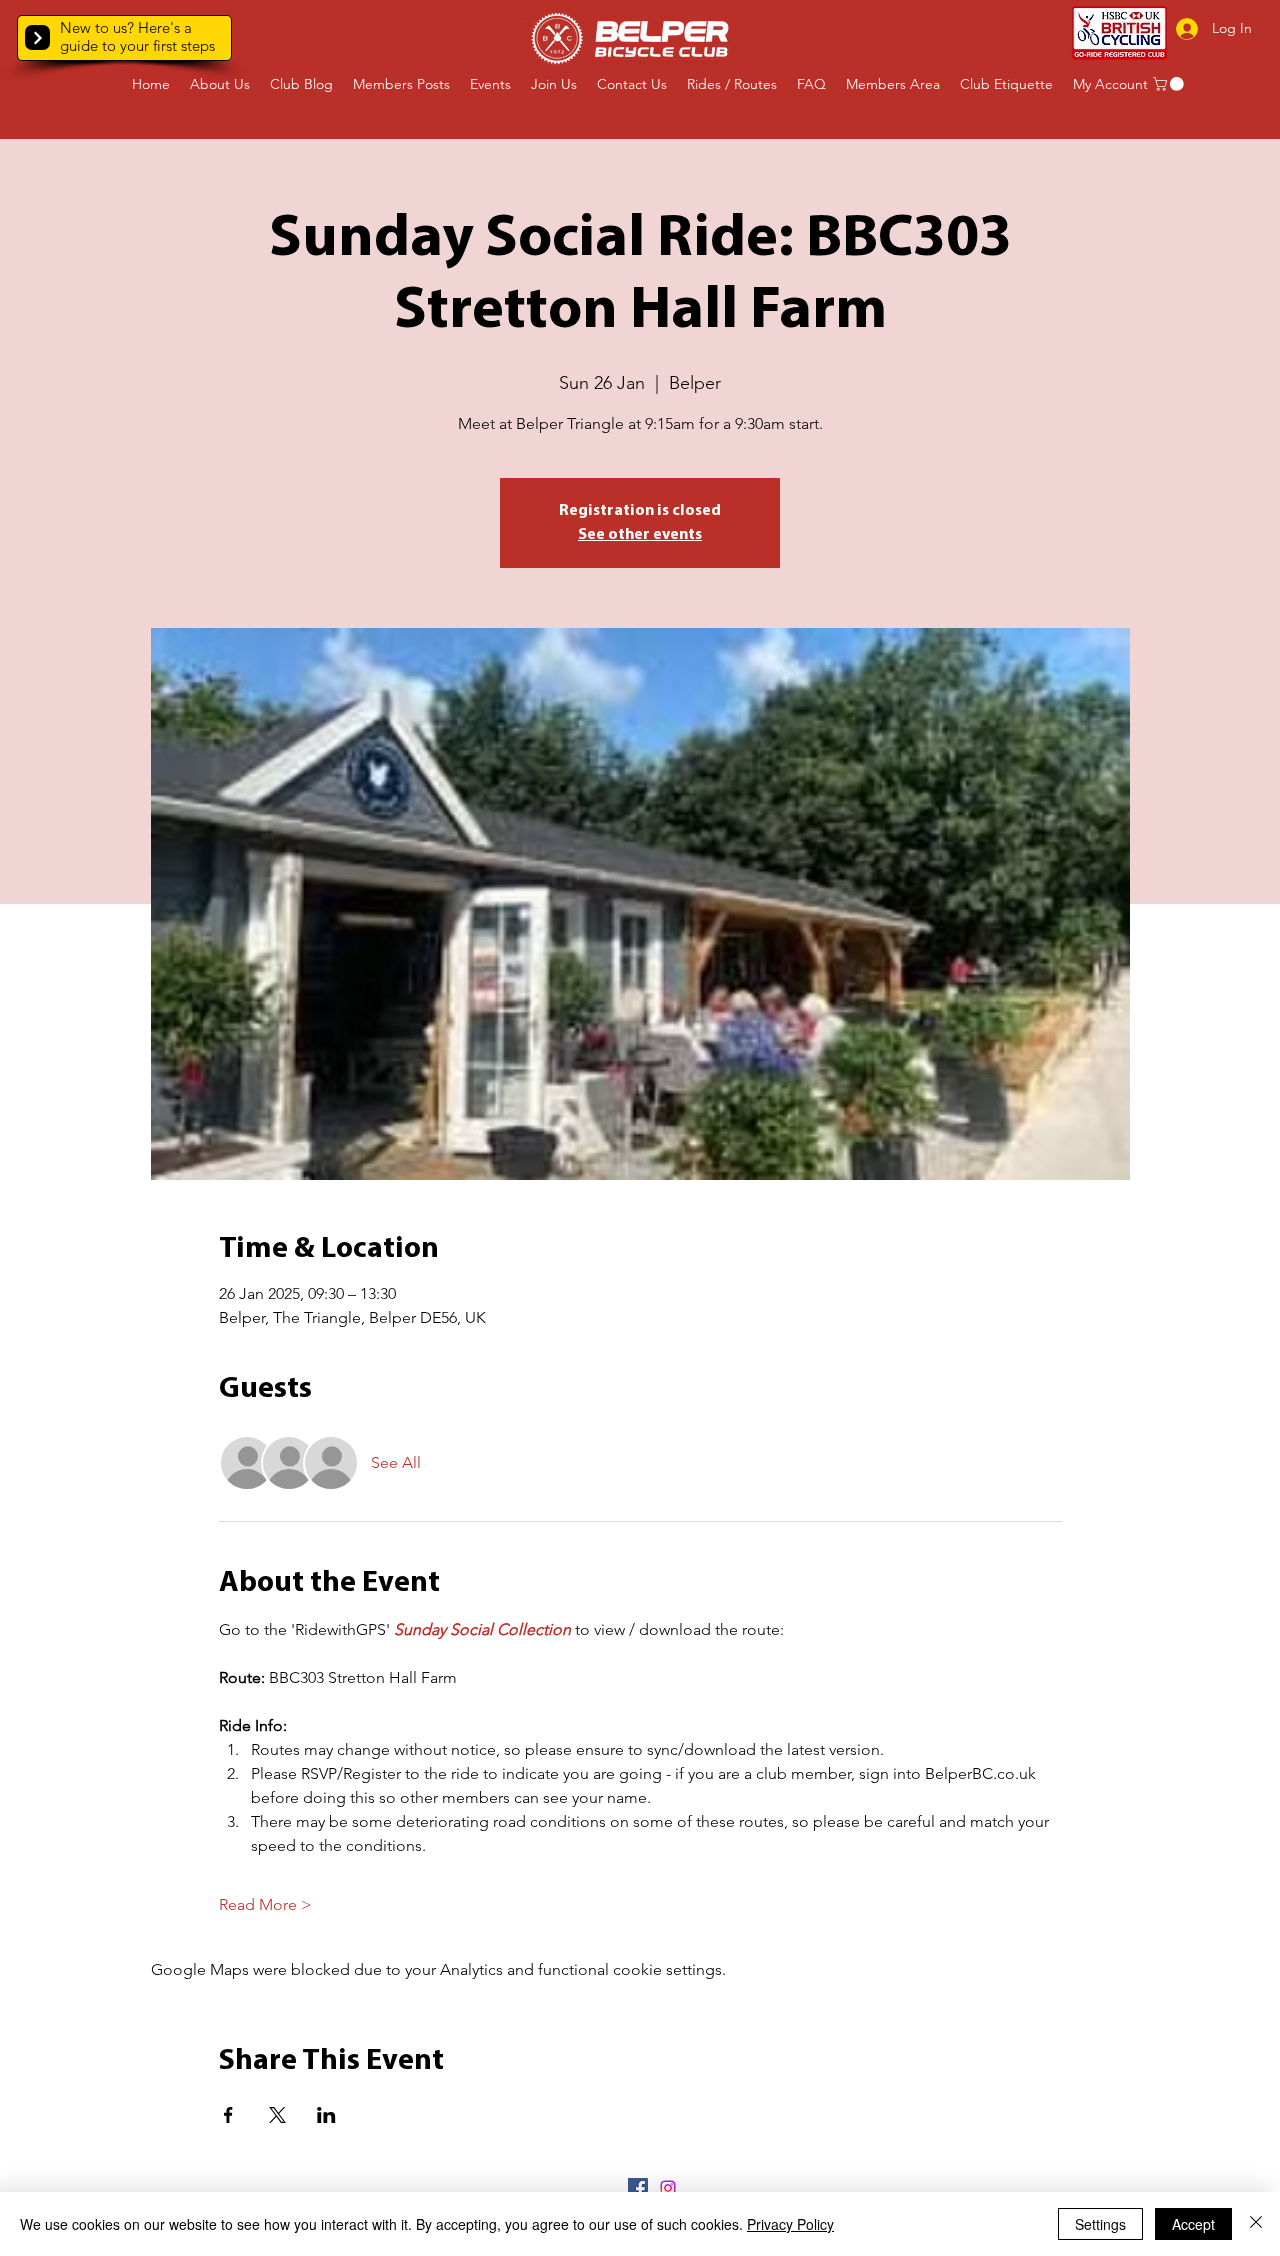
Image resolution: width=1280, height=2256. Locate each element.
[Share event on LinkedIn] (326, 2115)
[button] (37, 37)
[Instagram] (668, 2188)
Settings (1100, 2224)
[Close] (1256, 2224)
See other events (640, 535)
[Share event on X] (277, 2115)
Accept (1193, 2224)
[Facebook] (638, 2188)
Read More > (265, 1904)
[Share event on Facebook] (228, 2115)
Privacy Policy (790, 2224)
